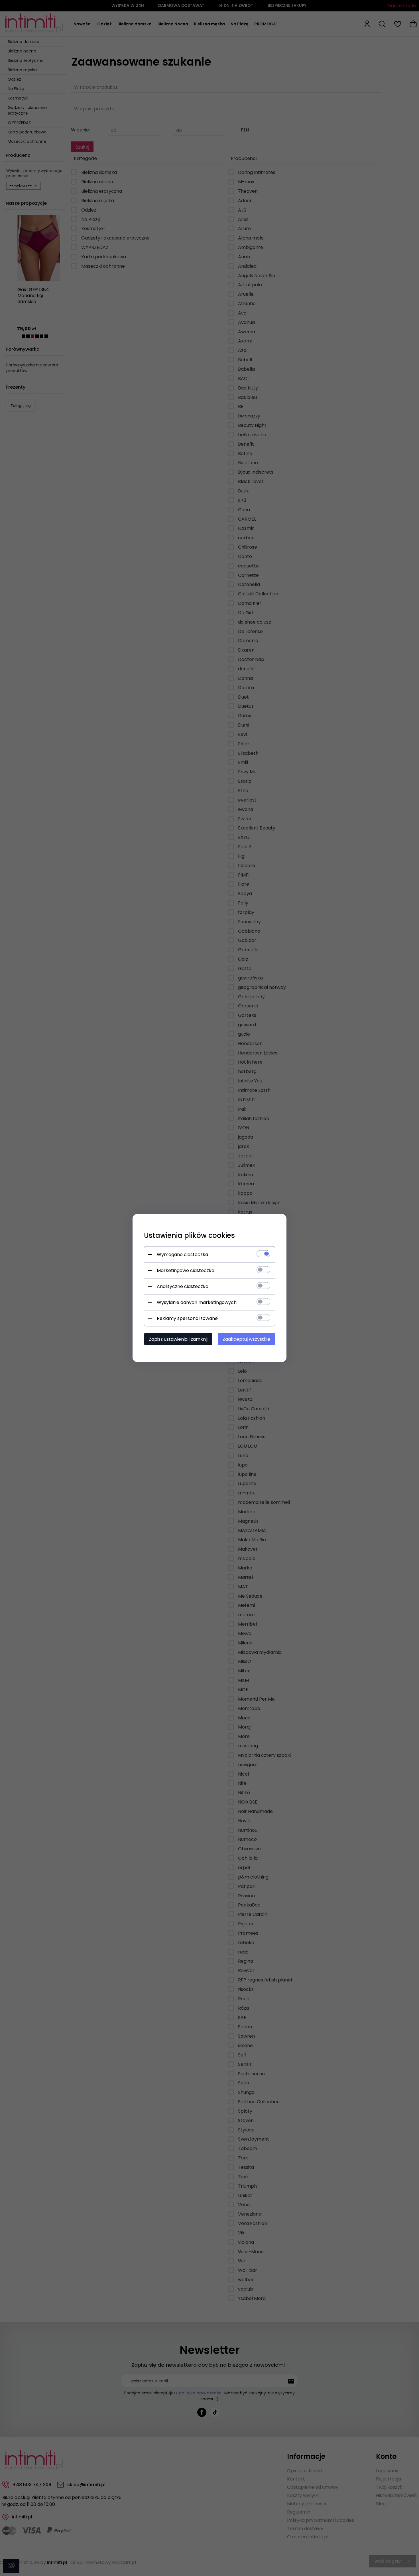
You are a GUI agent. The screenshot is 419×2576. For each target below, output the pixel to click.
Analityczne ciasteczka (183, 1286)
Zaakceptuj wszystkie (246, 1339)
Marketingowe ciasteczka (186, 1270)
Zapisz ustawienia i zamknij (178, 1339)
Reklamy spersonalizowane (187, 1318)
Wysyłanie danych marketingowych (197, 1302)
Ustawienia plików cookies (189, 1235)
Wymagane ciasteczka (182, 1254)
